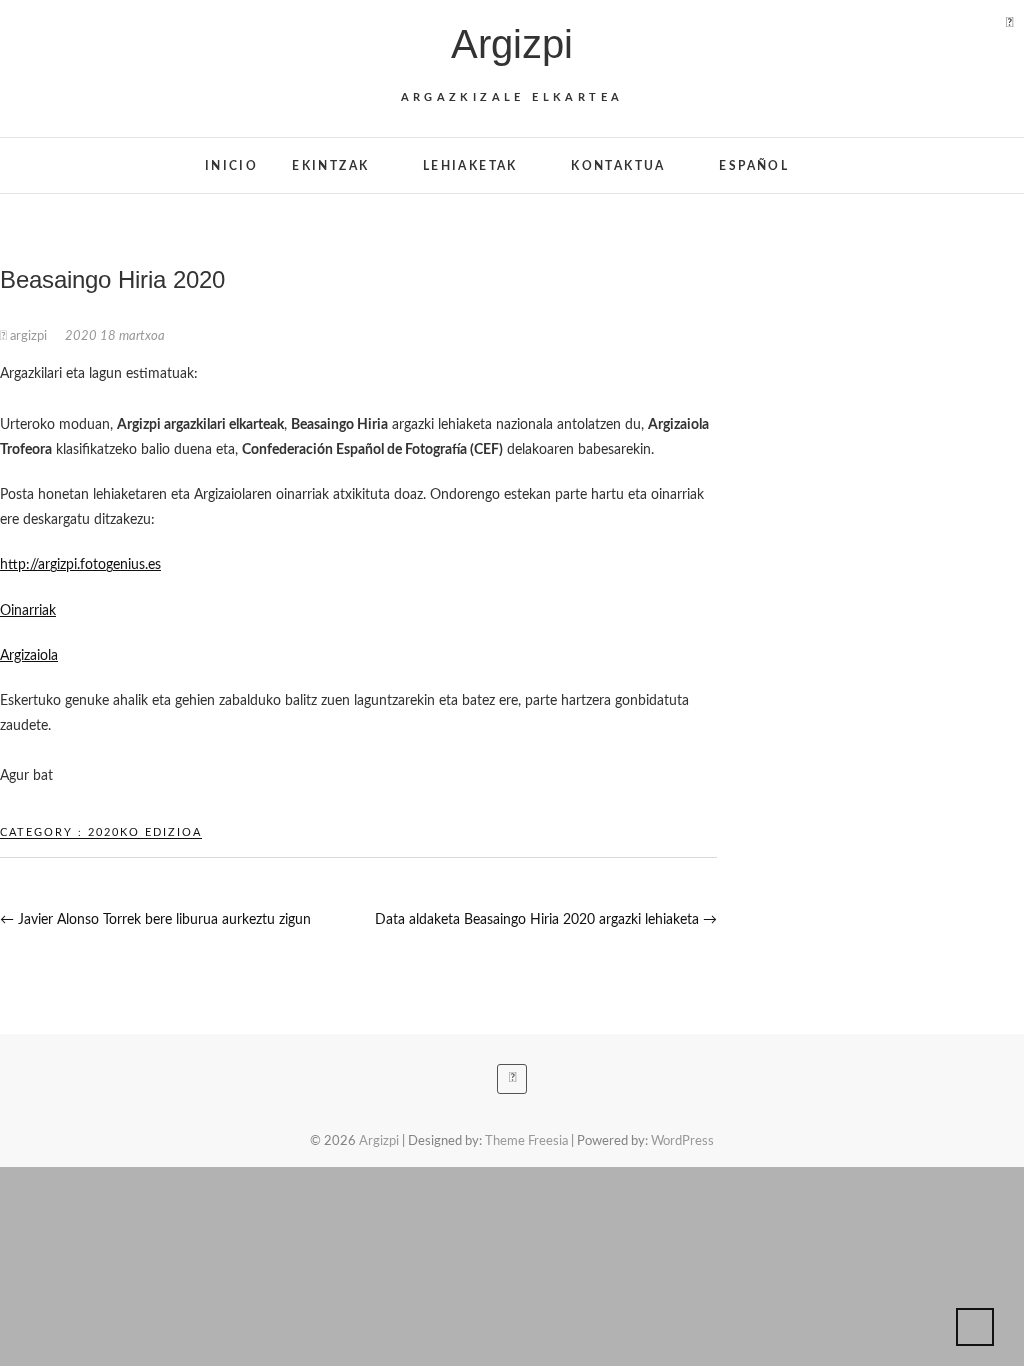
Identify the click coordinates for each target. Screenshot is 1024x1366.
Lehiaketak (470, 166)
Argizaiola (29, 656)
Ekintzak (330, 166)
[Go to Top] (975, 1327)
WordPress (682, 1141)
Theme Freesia (526, 1141)
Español (754, 166)
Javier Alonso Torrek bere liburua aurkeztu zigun (155, 920)
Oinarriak (28, 611)
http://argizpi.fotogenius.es (80, 565)
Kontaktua (618, 166)
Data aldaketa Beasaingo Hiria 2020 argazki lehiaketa (546, 920)
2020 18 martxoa (115, 336)
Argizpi (512, 44)
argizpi (28, 336)
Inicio (231, 166)
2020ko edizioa (145, 832)
